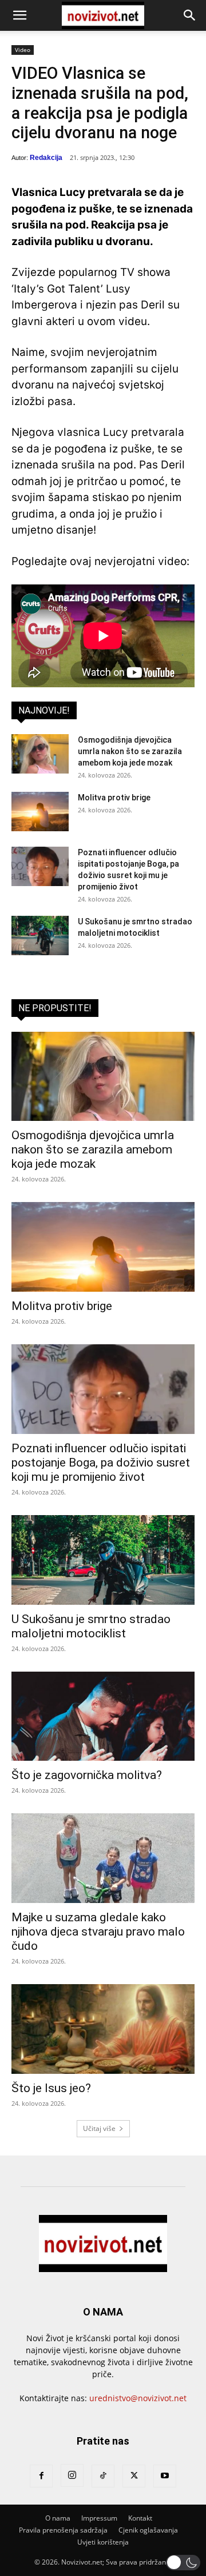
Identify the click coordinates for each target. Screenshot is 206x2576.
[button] (19, 15)
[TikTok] (103, 2476)
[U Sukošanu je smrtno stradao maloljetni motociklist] (40, 936)
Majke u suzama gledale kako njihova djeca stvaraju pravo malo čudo (98, 1932)
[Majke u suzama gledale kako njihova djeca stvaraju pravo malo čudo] (103, 1858)
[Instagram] (72, 2475)
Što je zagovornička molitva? (87, 1775)
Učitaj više (99, 2128)
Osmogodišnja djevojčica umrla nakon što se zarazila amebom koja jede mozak (130, 751)
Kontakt (140, 2518)
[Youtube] (165, 2476)
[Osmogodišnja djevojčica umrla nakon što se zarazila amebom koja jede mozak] (40, 754)
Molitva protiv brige (114, 798)
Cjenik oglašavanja (148, 2530)
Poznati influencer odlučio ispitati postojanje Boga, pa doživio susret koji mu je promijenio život (101, 1463)
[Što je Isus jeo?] (103, 2029)
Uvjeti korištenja (103, 2542)
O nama (58, 2518)
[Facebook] (41, 2476)
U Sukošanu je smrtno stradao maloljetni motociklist (91, 1626)
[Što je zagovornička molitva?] (103, 1716)
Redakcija (46, 158)
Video (23, 50)
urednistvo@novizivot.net (138, 2398)
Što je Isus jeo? (51, 2088)
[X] (134, 2476)
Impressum (99, 2518)
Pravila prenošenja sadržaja (63, 2530)
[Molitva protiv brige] (40, 812)
